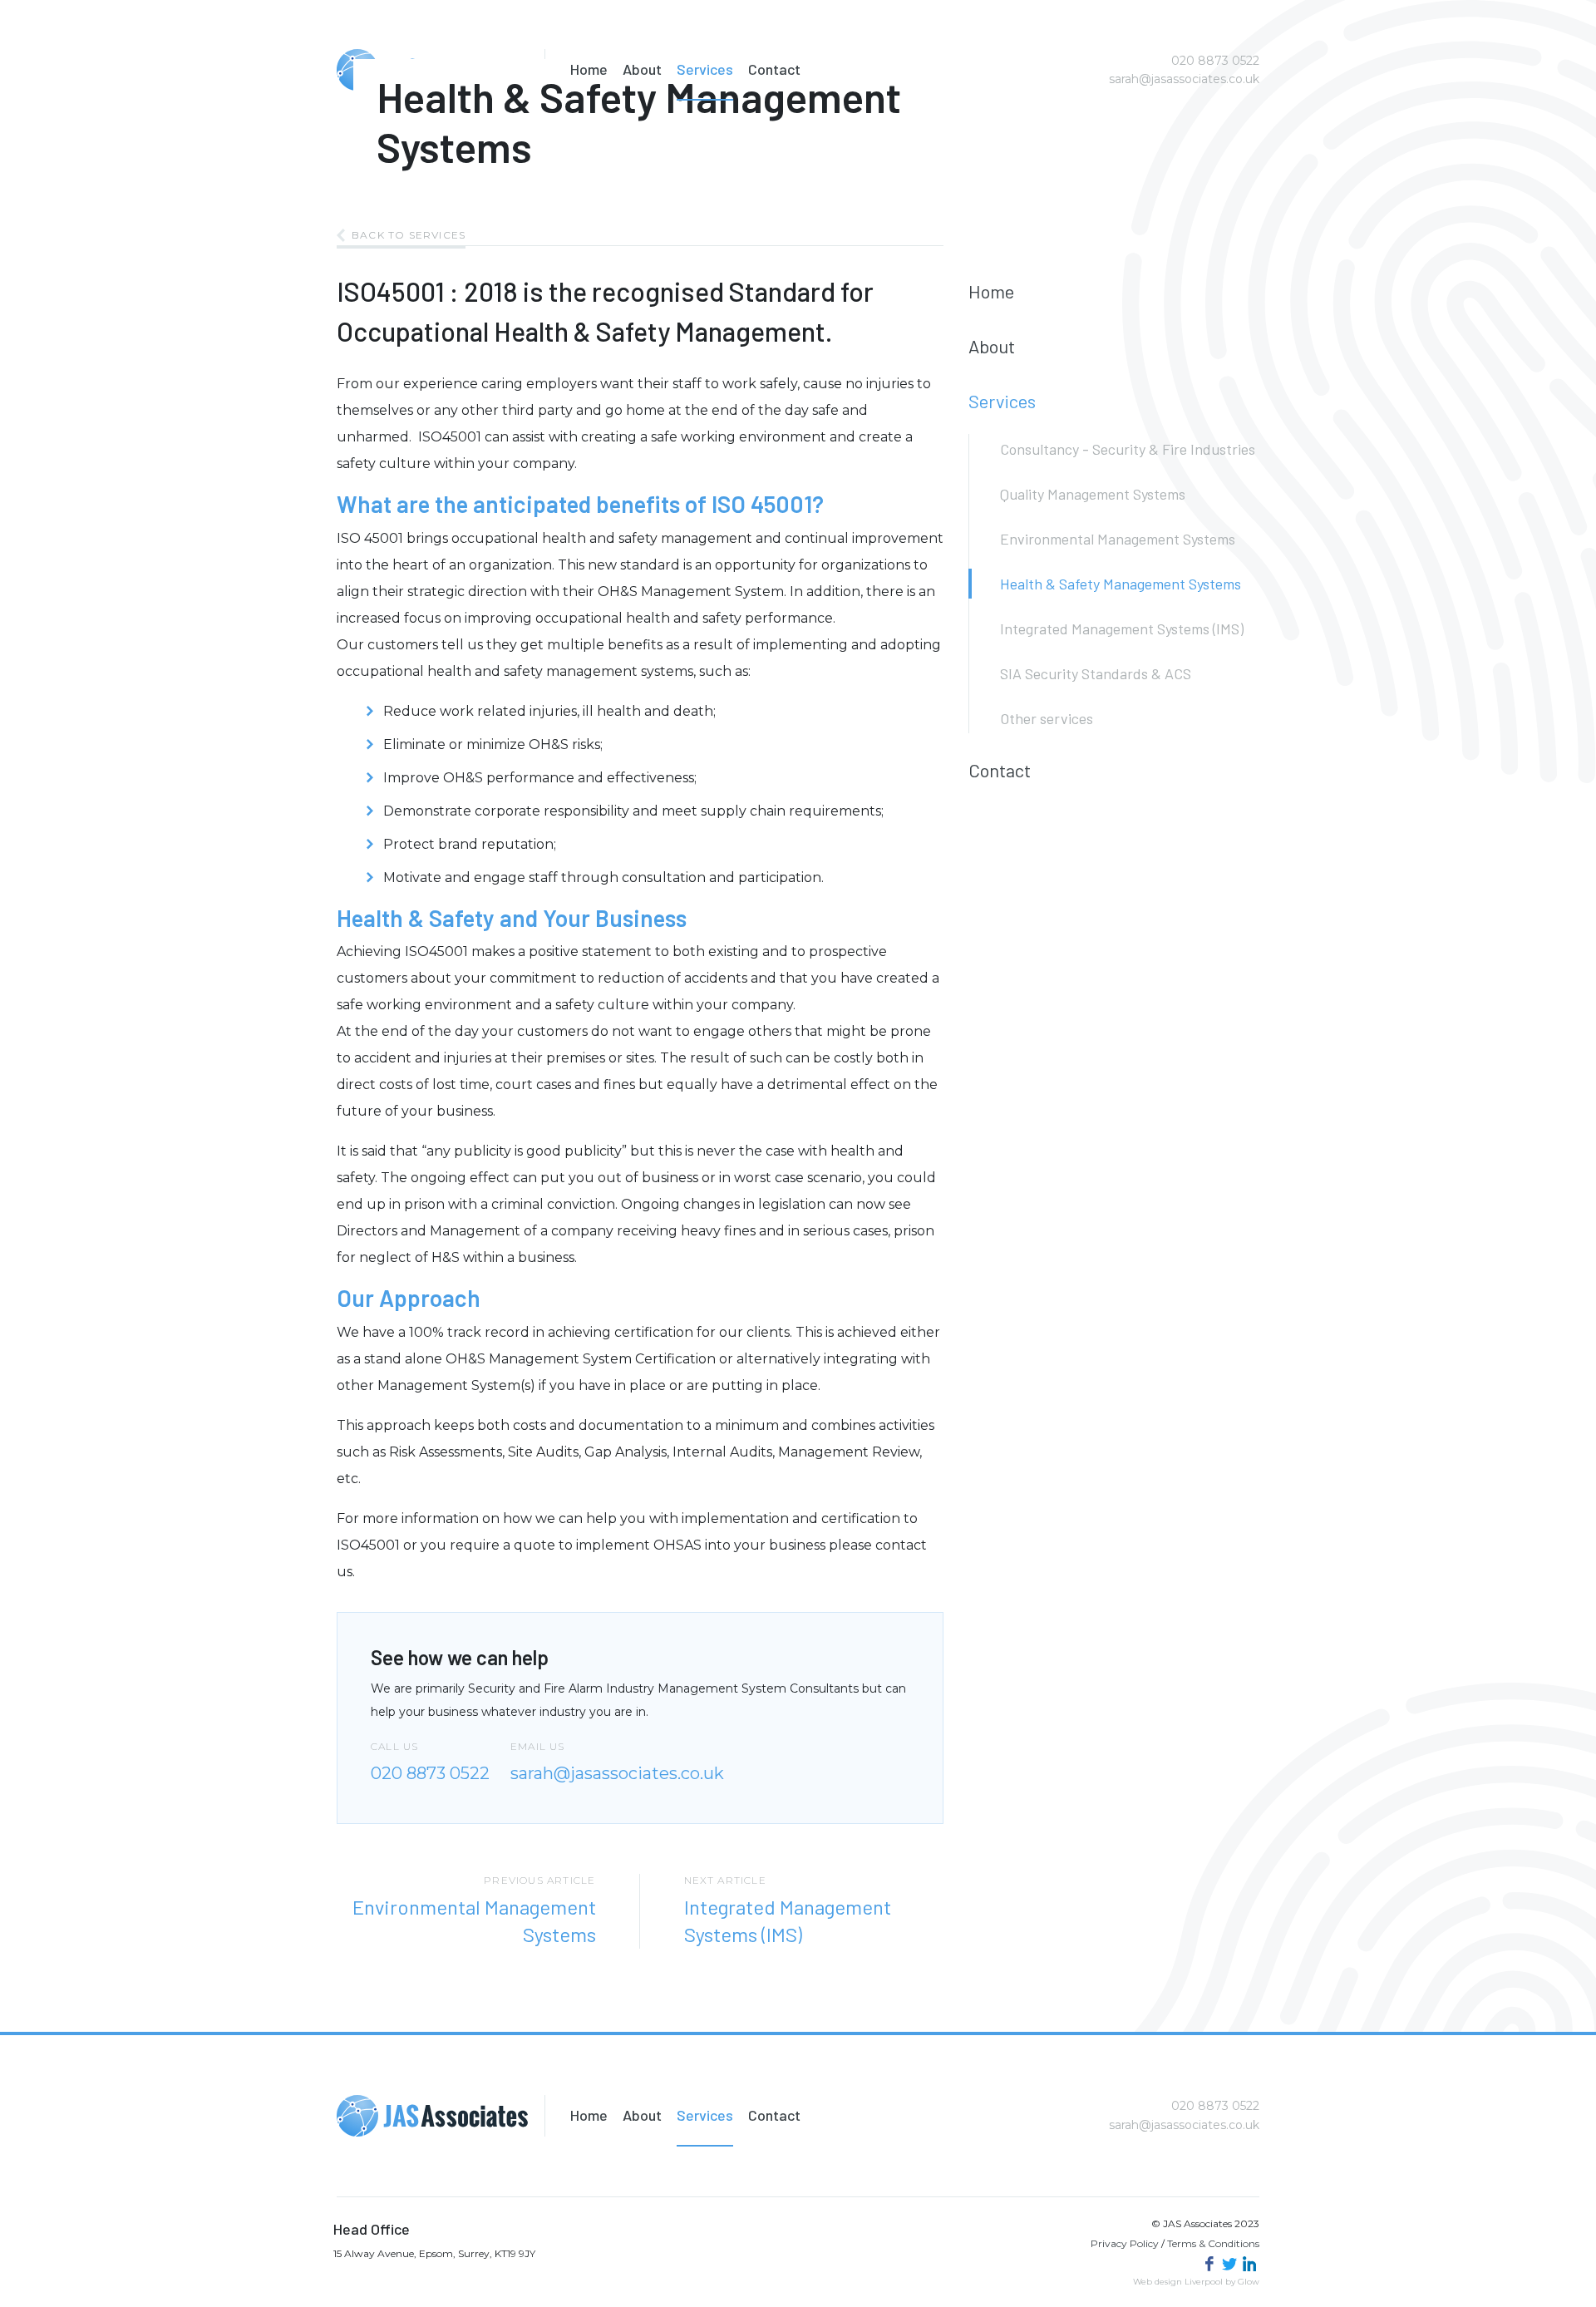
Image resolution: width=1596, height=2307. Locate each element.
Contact (774, 69)
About (642, 69)
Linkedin (1249, 2264)
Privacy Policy (1125, 2243)
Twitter (1229, 2264)
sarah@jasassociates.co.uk (1184, 79)
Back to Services (409, 235)
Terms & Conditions (1213, 2243)
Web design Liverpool (1178, 2282)
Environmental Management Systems (1118, 539)
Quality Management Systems (1093, 494)
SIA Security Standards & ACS (1096, 673)
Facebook (1209, 2264)
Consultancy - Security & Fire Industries (1128, 449)
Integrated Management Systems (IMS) (1122, 629)
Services (705, 69)
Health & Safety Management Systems (1121, 584)
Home (589, 69)
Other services (1047, 718)
